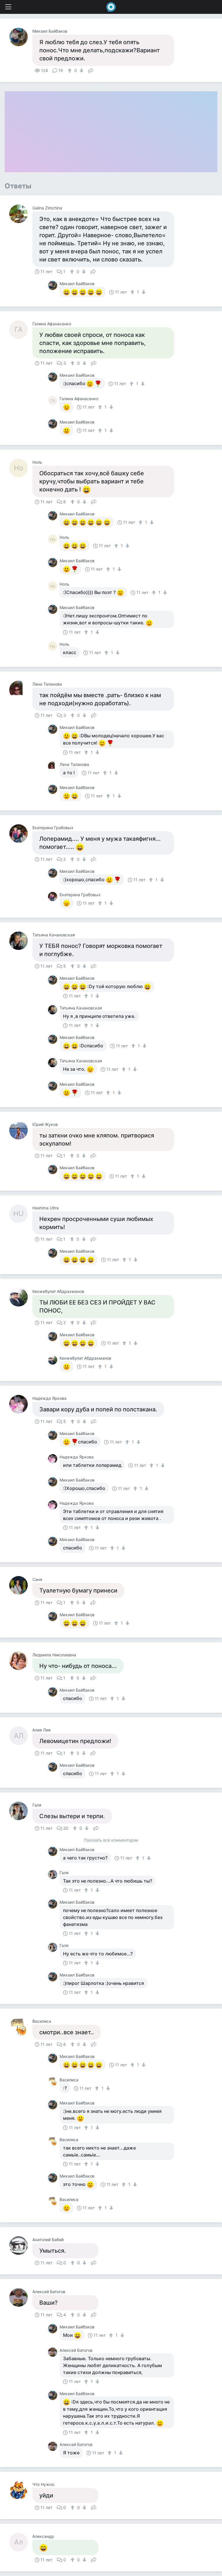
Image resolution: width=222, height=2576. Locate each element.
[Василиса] (21, 2027)
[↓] (81, 70)
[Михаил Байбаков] (21, 37)
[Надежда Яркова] (21, 1404)
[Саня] (21, 1585)
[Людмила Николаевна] (21, 1661)
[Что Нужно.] (21, 2490)
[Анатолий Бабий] (21, 2245)
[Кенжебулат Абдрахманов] (21, 1297)
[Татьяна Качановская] (21, 941)
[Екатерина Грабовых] (21, 834)
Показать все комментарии (111, 1840)
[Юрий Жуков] (21, 1130)
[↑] (70, 70)
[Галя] (21, 1811)
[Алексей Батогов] (21, 2297)
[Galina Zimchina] (21, 214)
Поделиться (91, 70)
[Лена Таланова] (21, 690)
